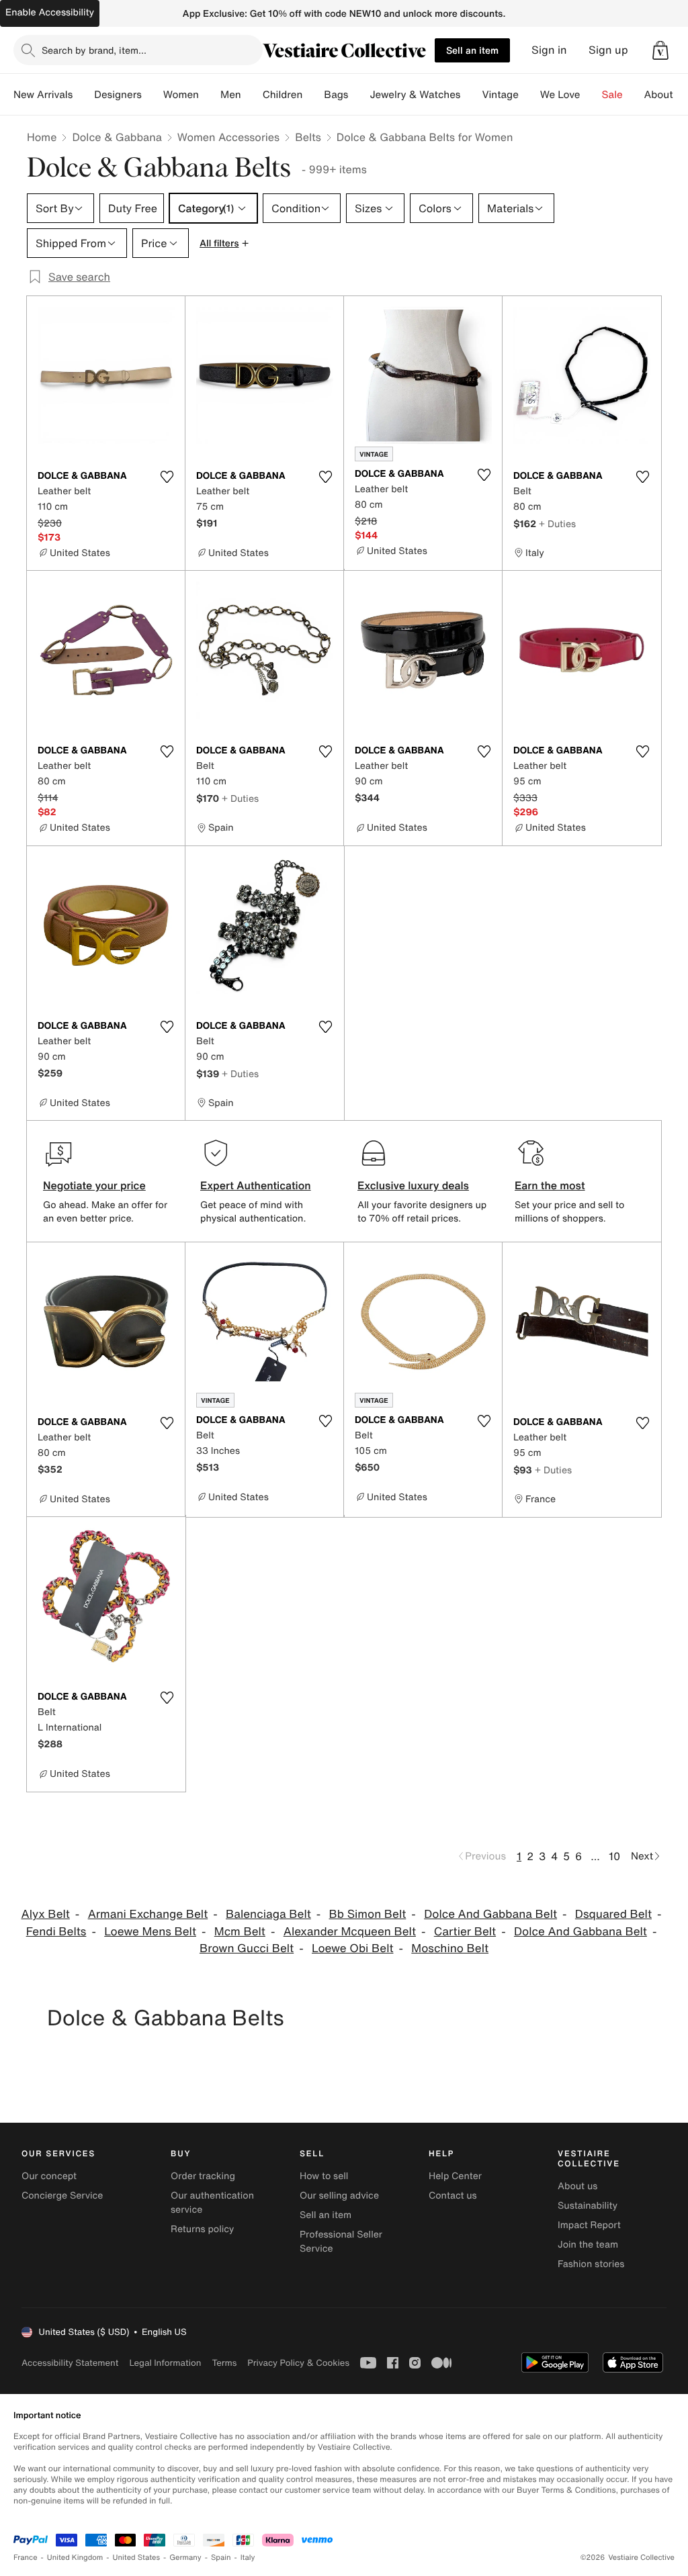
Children (283, 95)
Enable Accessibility (50, 12)
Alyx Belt (46, 1914)
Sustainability (588, 2206)
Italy (248, 2558)
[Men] (252, 95)
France (26, 2558)
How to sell (324, 2176)
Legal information (165, 2363)
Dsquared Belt (613, 1914)
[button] (660, 50)
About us (577, 2186)
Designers (118, 95)
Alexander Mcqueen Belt (350, 1932)
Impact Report (589, 2225)
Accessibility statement (70, 2363)
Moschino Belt (450, 1948)
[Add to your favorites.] (167, 477)
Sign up (608, 50)
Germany (185, 2558)
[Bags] (359, 95)
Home (42, 137)
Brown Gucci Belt (247, 1948)
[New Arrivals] (83, 95)
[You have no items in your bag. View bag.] (660, 50)
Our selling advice (339, 2196)
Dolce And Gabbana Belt (490, 1914)
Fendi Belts (56, 1932)
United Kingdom (75, 2558)
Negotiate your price (94, 1185)
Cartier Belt (465, 1932)
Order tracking (203, 2176)
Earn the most (550, 1185)
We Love (560, 95)
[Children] (313, 95)
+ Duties (557, 523)
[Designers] (153, 95)
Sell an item (472, 50)
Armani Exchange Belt (148, 1914)
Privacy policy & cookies (298, 2363)
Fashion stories (591, 2264)
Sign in (549, 50)
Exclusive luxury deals (413, 1185)
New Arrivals (43, 95)
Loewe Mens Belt (150, 1932)
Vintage (500, 95)
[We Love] (591, 95)
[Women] (210, 95)
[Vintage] (529, 95)
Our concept (49, 2176)
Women (181, 95)
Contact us (453, 2196)
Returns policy (202, 2229)
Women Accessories (228, 137)
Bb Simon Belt (368, 1914)
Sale (612, 95)
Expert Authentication (256, 1185)
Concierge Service (62, 2196)
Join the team (588, 2245)
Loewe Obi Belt (352, 1948)
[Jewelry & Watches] (471, 95)
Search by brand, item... (94, 50)
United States (137, 2558)
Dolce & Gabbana (117, 137)
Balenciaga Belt (268, 1914)
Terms (224, 2363)
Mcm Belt (240, 1932)
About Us (666, 95)
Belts (308, 137)
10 (614, 1856)
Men (231, 95)
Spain (221, 2558)
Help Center (455, 2176)
